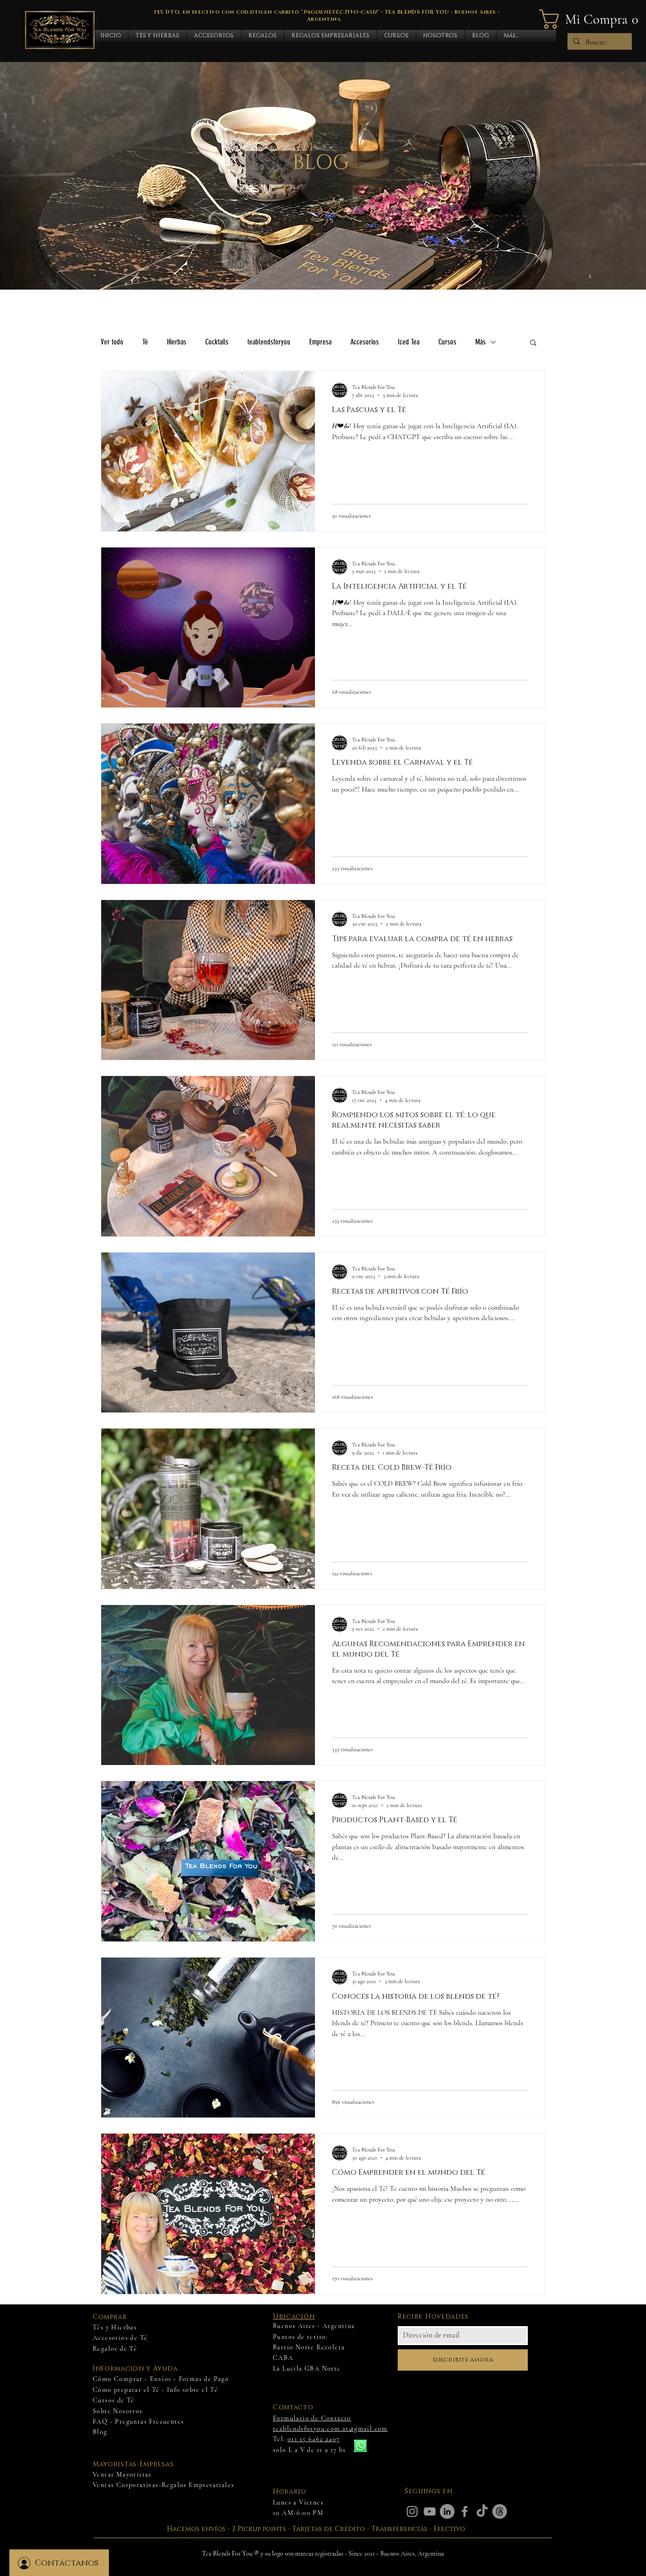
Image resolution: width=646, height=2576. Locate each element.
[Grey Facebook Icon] (465, 2511)
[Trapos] (500, 2511)
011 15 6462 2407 (314, 2439)
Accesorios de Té (120, 2338)
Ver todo (112, 342)
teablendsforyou (269, 342)
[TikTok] (482, 2511)
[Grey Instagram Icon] (412, 2511)
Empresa (320, 342)
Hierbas (177, 342)
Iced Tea (409, 342)
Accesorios (365, 342)
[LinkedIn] (447, 2511)
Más (480, 342)
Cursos (447, 342)
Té (145, 342)
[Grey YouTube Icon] (430, 2511)
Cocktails (217, 342)
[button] (157, 36)
